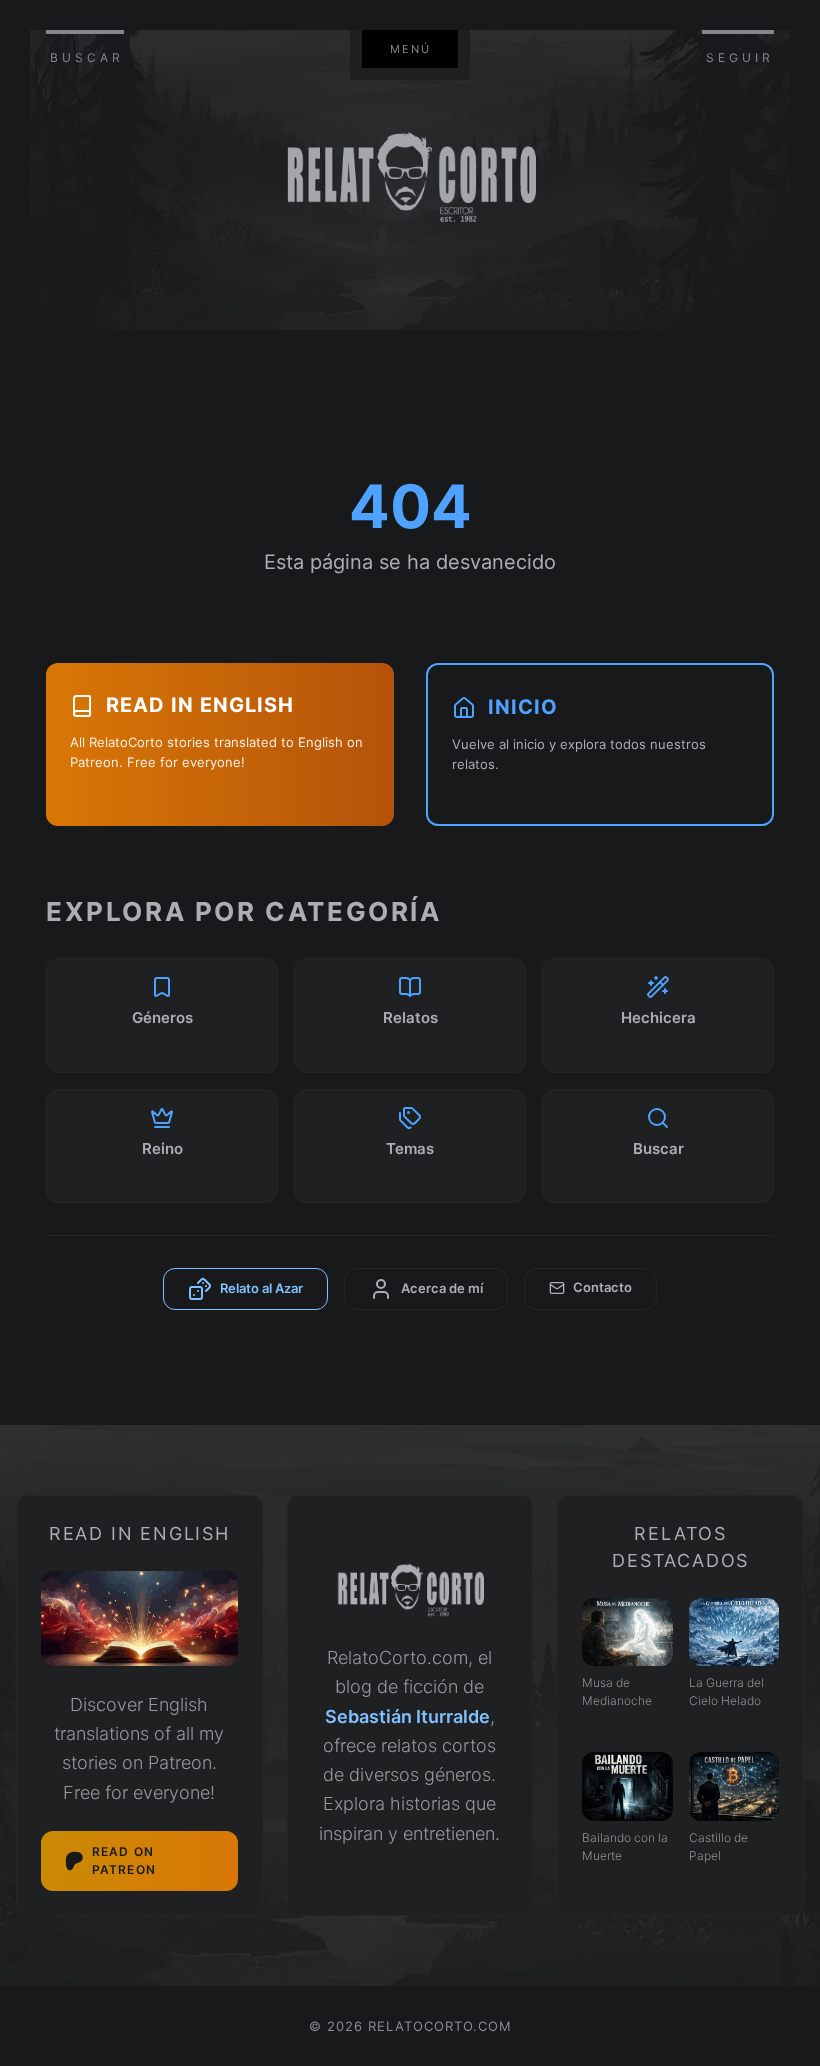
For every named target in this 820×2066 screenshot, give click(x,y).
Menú (410, 49)
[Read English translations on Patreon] (139, 1618)
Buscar (87, 57)
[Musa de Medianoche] (627, 1632)
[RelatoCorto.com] (410, 1591)
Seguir (740, 57)
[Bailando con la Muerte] (627, 1786)
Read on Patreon (124, 1860)
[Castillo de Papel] (734, 1786)
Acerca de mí (442, 1288)
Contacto (602, 1287)
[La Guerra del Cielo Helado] (734, 1632)
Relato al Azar (261, 1288)
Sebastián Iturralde (407, 1716)
